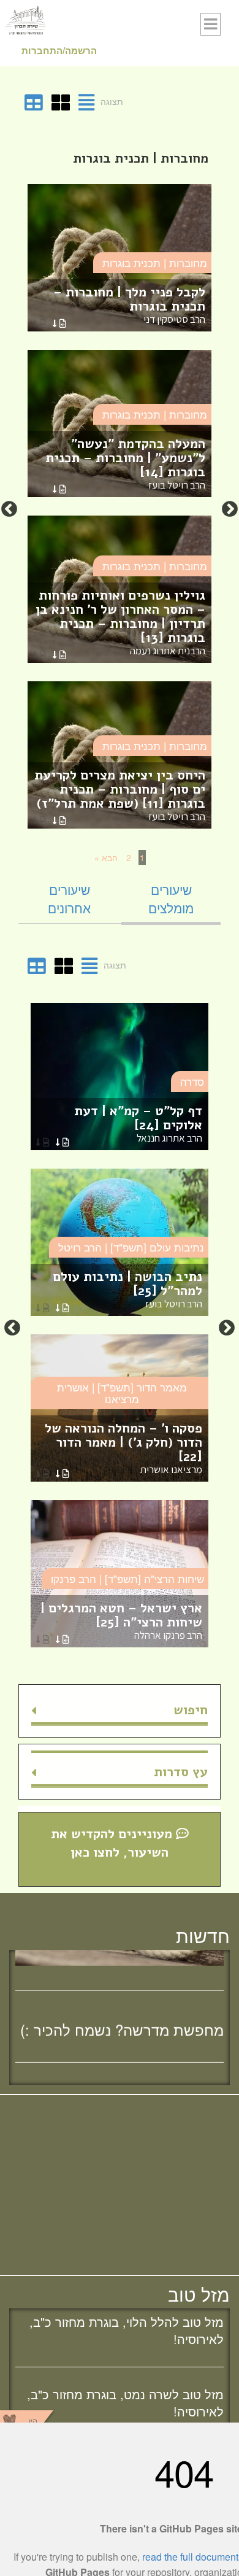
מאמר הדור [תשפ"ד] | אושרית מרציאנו (122, 1393)
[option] (120, 509)
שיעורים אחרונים (69, 899)
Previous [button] (230, 509)
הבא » (106, 857)
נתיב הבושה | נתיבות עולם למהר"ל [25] (127, 1289)
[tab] (171, 899)
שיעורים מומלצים (171, 899)
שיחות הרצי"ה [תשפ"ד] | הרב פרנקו (127, 1578)
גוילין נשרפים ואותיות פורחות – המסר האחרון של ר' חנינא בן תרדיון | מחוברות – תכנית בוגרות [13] (120, 622)
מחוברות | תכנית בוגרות (155, 262)
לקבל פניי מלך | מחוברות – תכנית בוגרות (129, 305)
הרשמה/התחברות (59, 50)
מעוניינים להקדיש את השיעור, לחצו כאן (113, 1843)
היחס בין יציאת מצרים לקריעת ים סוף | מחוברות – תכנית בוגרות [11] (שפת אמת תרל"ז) (120, 795)
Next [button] (9, 509)
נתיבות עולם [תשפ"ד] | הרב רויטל (131, 1247)
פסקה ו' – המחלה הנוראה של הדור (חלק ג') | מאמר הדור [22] (123, 1448)
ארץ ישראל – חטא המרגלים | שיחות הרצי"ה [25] (121, 1621)
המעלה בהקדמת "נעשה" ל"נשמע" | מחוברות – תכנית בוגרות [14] (125, 463)
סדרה (192, 1081)
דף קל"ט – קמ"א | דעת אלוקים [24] (138, 1124)
